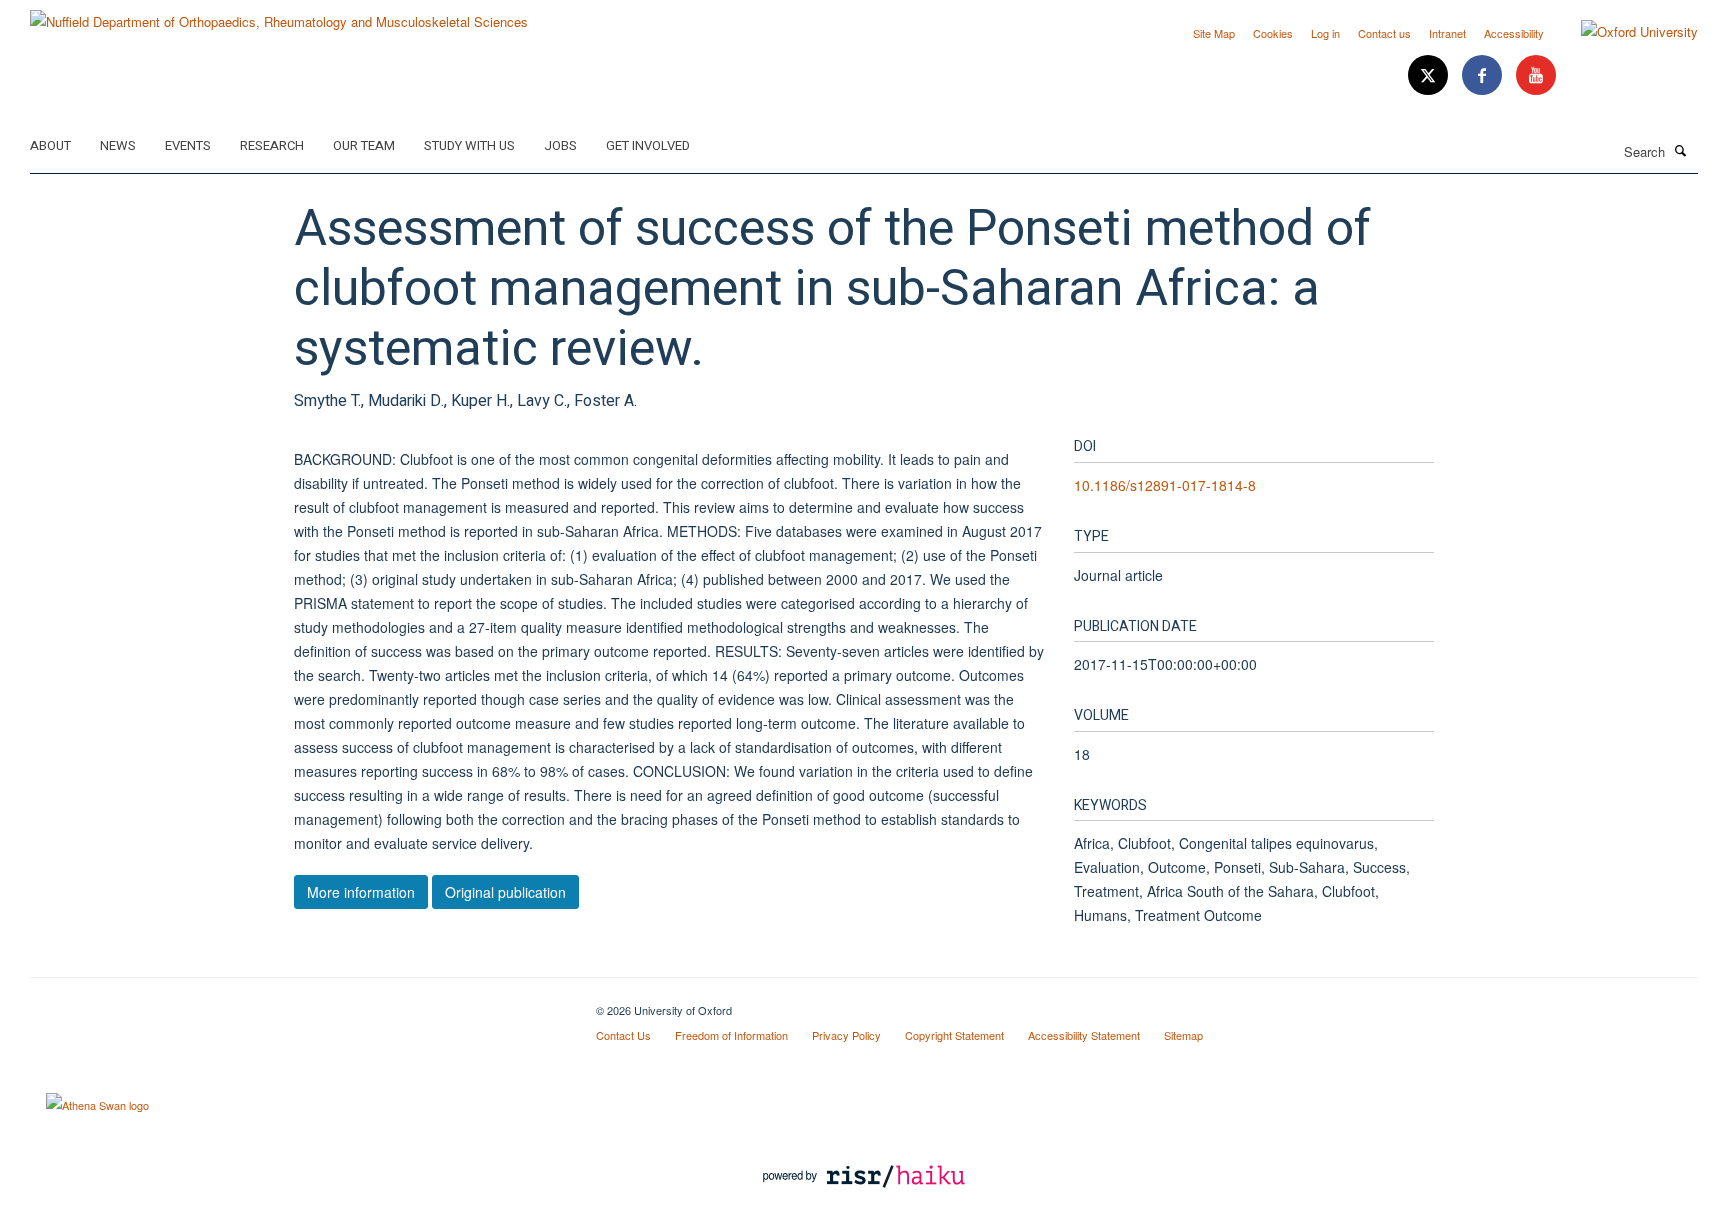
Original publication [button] (505, 892)
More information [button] (361, 892)
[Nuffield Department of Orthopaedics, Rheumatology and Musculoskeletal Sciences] (279, 14)
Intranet (1447, 33)
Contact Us (623, 1035)
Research (272, 145)
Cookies (1273, 33)
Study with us (469, 145)
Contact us (1384, 33)
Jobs (560, 145)
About (50, 145)
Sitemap (1183, 1035)
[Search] (1681, 150)
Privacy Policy (846, 1035)
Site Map (1214, 33)
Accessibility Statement (1084, 1035)
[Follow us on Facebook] (1484, 75)
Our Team (364, 145)
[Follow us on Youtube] (1536, 75)
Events (188, 145)
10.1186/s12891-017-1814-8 (1165, 485)
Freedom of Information (731, 1035)
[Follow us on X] (1430, 75)
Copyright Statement (954, 1035)
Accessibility (1514, 33)
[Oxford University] (1624, 32)
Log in (1325, 33)
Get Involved (648, 145)
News (118, 145)
